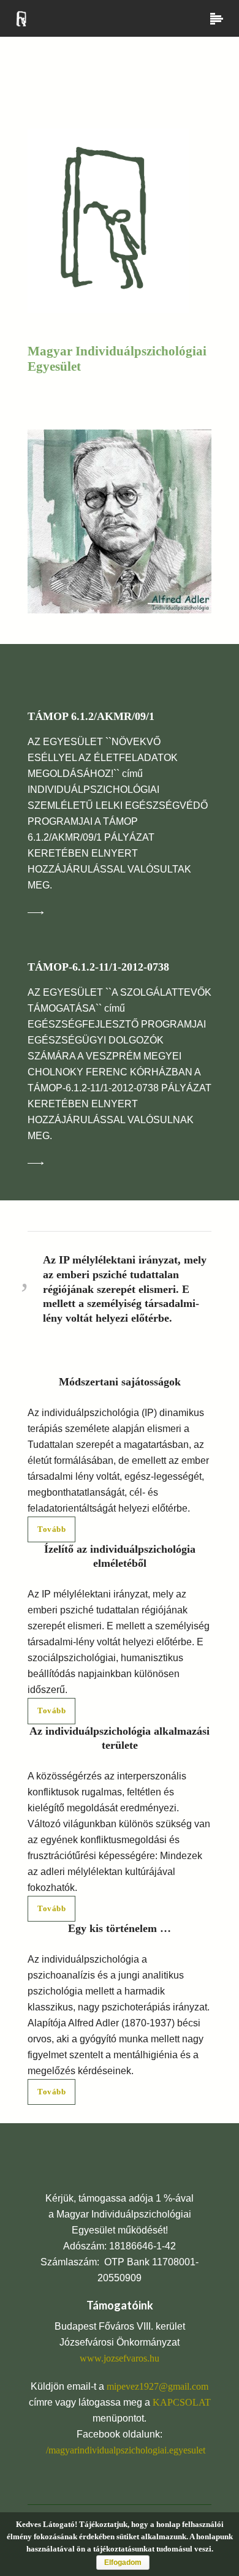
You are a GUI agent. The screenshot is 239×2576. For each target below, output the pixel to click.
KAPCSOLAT (182, 2402)
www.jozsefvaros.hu (120, 2358)
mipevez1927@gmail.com (157, 2386)
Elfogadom (123, 2563)
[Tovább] (48, 912)
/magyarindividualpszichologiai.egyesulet (126, 2450)
